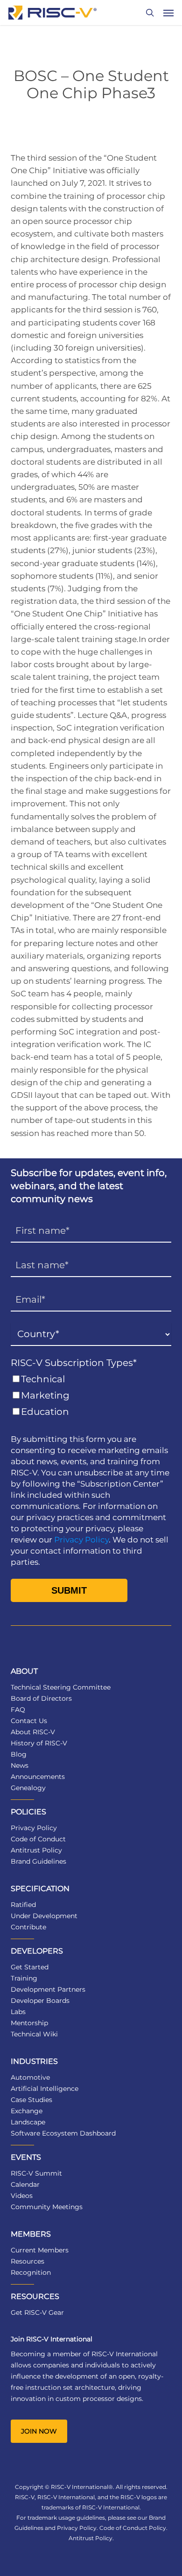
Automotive (30, 2077)
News (20, 1765)
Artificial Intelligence (45, 2089)
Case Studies (31, 2100)
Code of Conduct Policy (133, 2528)
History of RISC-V (39, 1743)
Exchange (27, 2111)
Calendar (25, 2184)
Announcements (38, 1777)
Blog (19, 1754)
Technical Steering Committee (61, 1687)
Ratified (23, 1905)
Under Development (44, 1916)
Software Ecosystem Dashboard (63, 2133)
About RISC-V (33, 1732)
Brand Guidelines (38, 1861)
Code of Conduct (38, 1839)
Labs (18, 2012)
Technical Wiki (34, 2034)
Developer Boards (40, 2001)
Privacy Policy (81, 1540)
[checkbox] (91, 1396)
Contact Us (29, 1721)
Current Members (40, 2250)
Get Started (30, 1967)
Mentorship (29, 2023)
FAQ (18, 1710)
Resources (28, 2261)
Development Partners (48, 1989)
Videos (22, 2196)
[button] (168, 13)
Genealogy (28, 1788)
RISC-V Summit (36, 2173)
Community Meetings (47, 2207)
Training (24, 1978)
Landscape (28, 2122)
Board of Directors (41, 1698)
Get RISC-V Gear (37, 2312)
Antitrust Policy (36, 1850)
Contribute (28, 1927)
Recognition (31, 2272)
